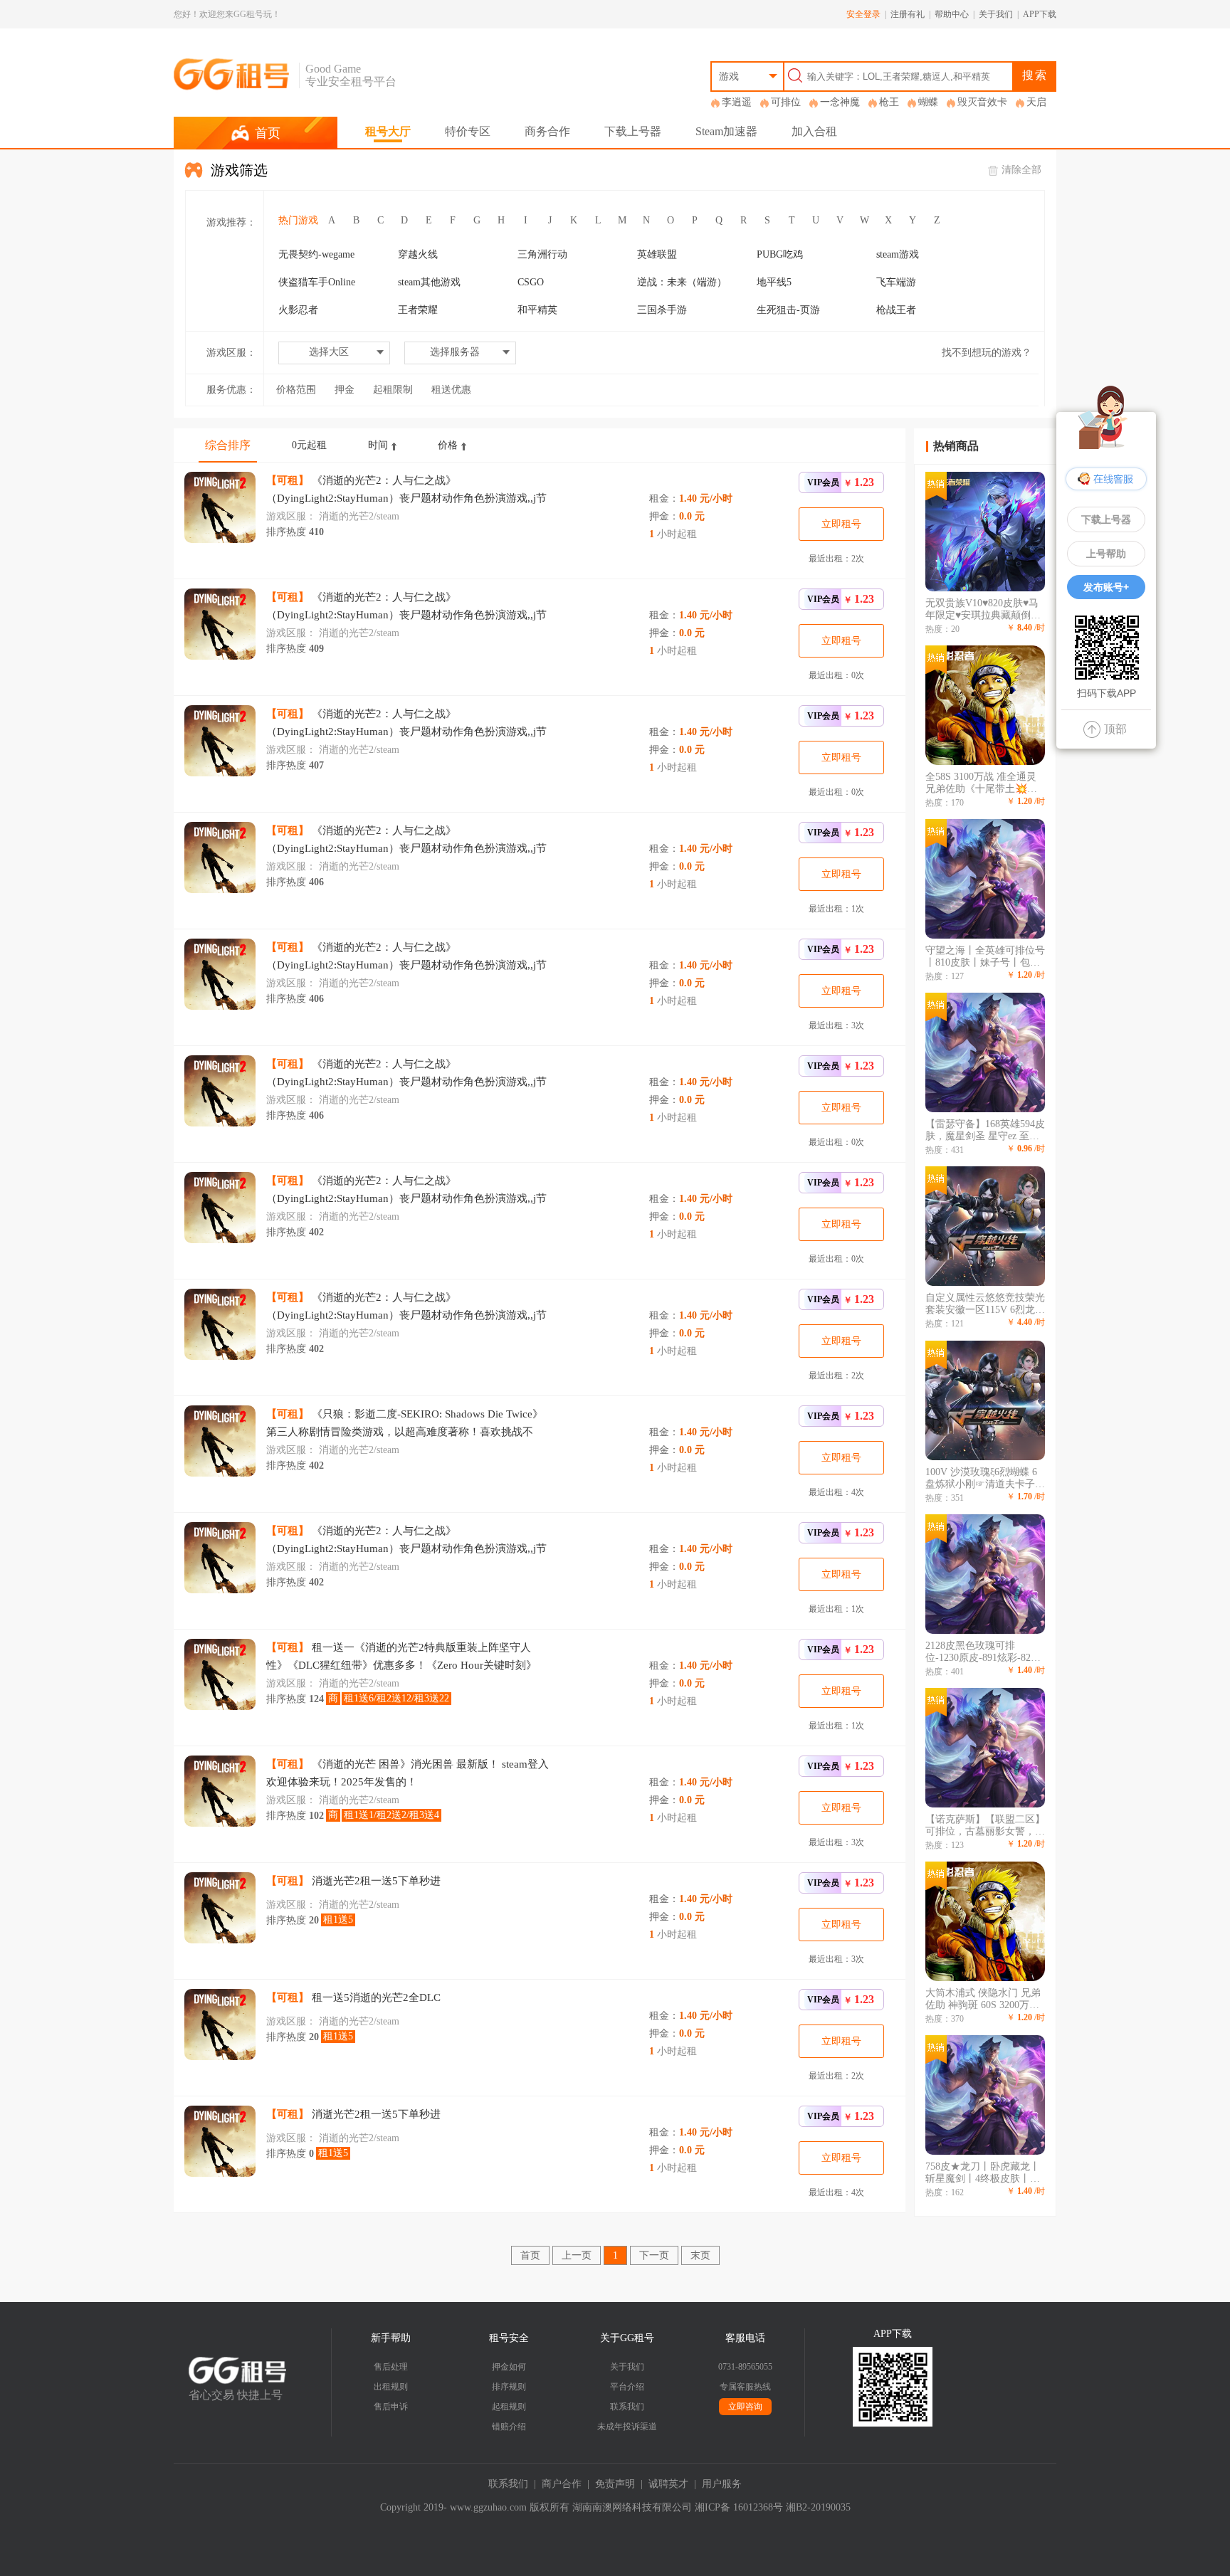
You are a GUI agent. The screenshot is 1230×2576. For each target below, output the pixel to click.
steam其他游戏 (429, 282)
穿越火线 (418, 254)
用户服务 (722, 2484)
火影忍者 (298, 310)
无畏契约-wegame (316, 254)
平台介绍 (627, 2387)
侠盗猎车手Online (317, 282)
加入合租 (814, 131)
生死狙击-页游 (788, 310)
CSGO (531, 282)
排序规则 (509, 2387)
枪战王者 (896, 310)
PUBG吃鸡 (780, 254)
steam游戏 (898, 254)
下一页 (654, 2255)
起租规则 (509, 2407)
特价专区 (468, 131)
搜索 (1035, 75)
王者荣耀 (418, 310)
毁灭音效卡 (982, 102)
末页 (700, 2255)
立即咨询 (745, 2407)
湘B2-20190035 (818, 2507)
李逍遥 (737, 102)
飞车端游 (896, 282)
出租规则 (391, 2387)
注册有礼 (908, 14)
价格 (448, 445)
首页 (530, 2255)
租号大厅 (388, 131)
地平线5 (774, 282)
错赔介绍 (509, 2427)
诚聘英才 (668, 2484)
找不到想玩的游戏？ (987, 353)
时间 (378, 445)
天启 (1036, 102)
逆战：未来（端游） (682, 282)
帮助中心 (952, 14)
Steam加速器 (726, 131)
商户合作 (562, 2484)
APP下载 (1040, 14)
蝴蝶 (928, 102)
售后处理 (391, 2367)
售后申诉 (391, 2407)
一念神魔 (840, 102)
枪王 (889, 102)
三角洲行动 (542, 254)
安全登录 (863, 14)
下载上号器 (633, 131)
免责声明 (615, 2484)
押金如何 (509, 2367)
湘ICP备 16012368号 (739, 2507)
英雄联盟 (657, 254)
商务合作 (547, 131)
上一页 (577, 2255)
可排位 (786, 102)
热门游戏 (298, 220)
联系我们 (627, 2407)
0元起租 (309, 445)
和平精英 (537, 310)
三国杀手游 (662, 310)
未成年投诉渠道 (627, 2427)
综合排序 (228, 445)
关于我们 (996, 14)
